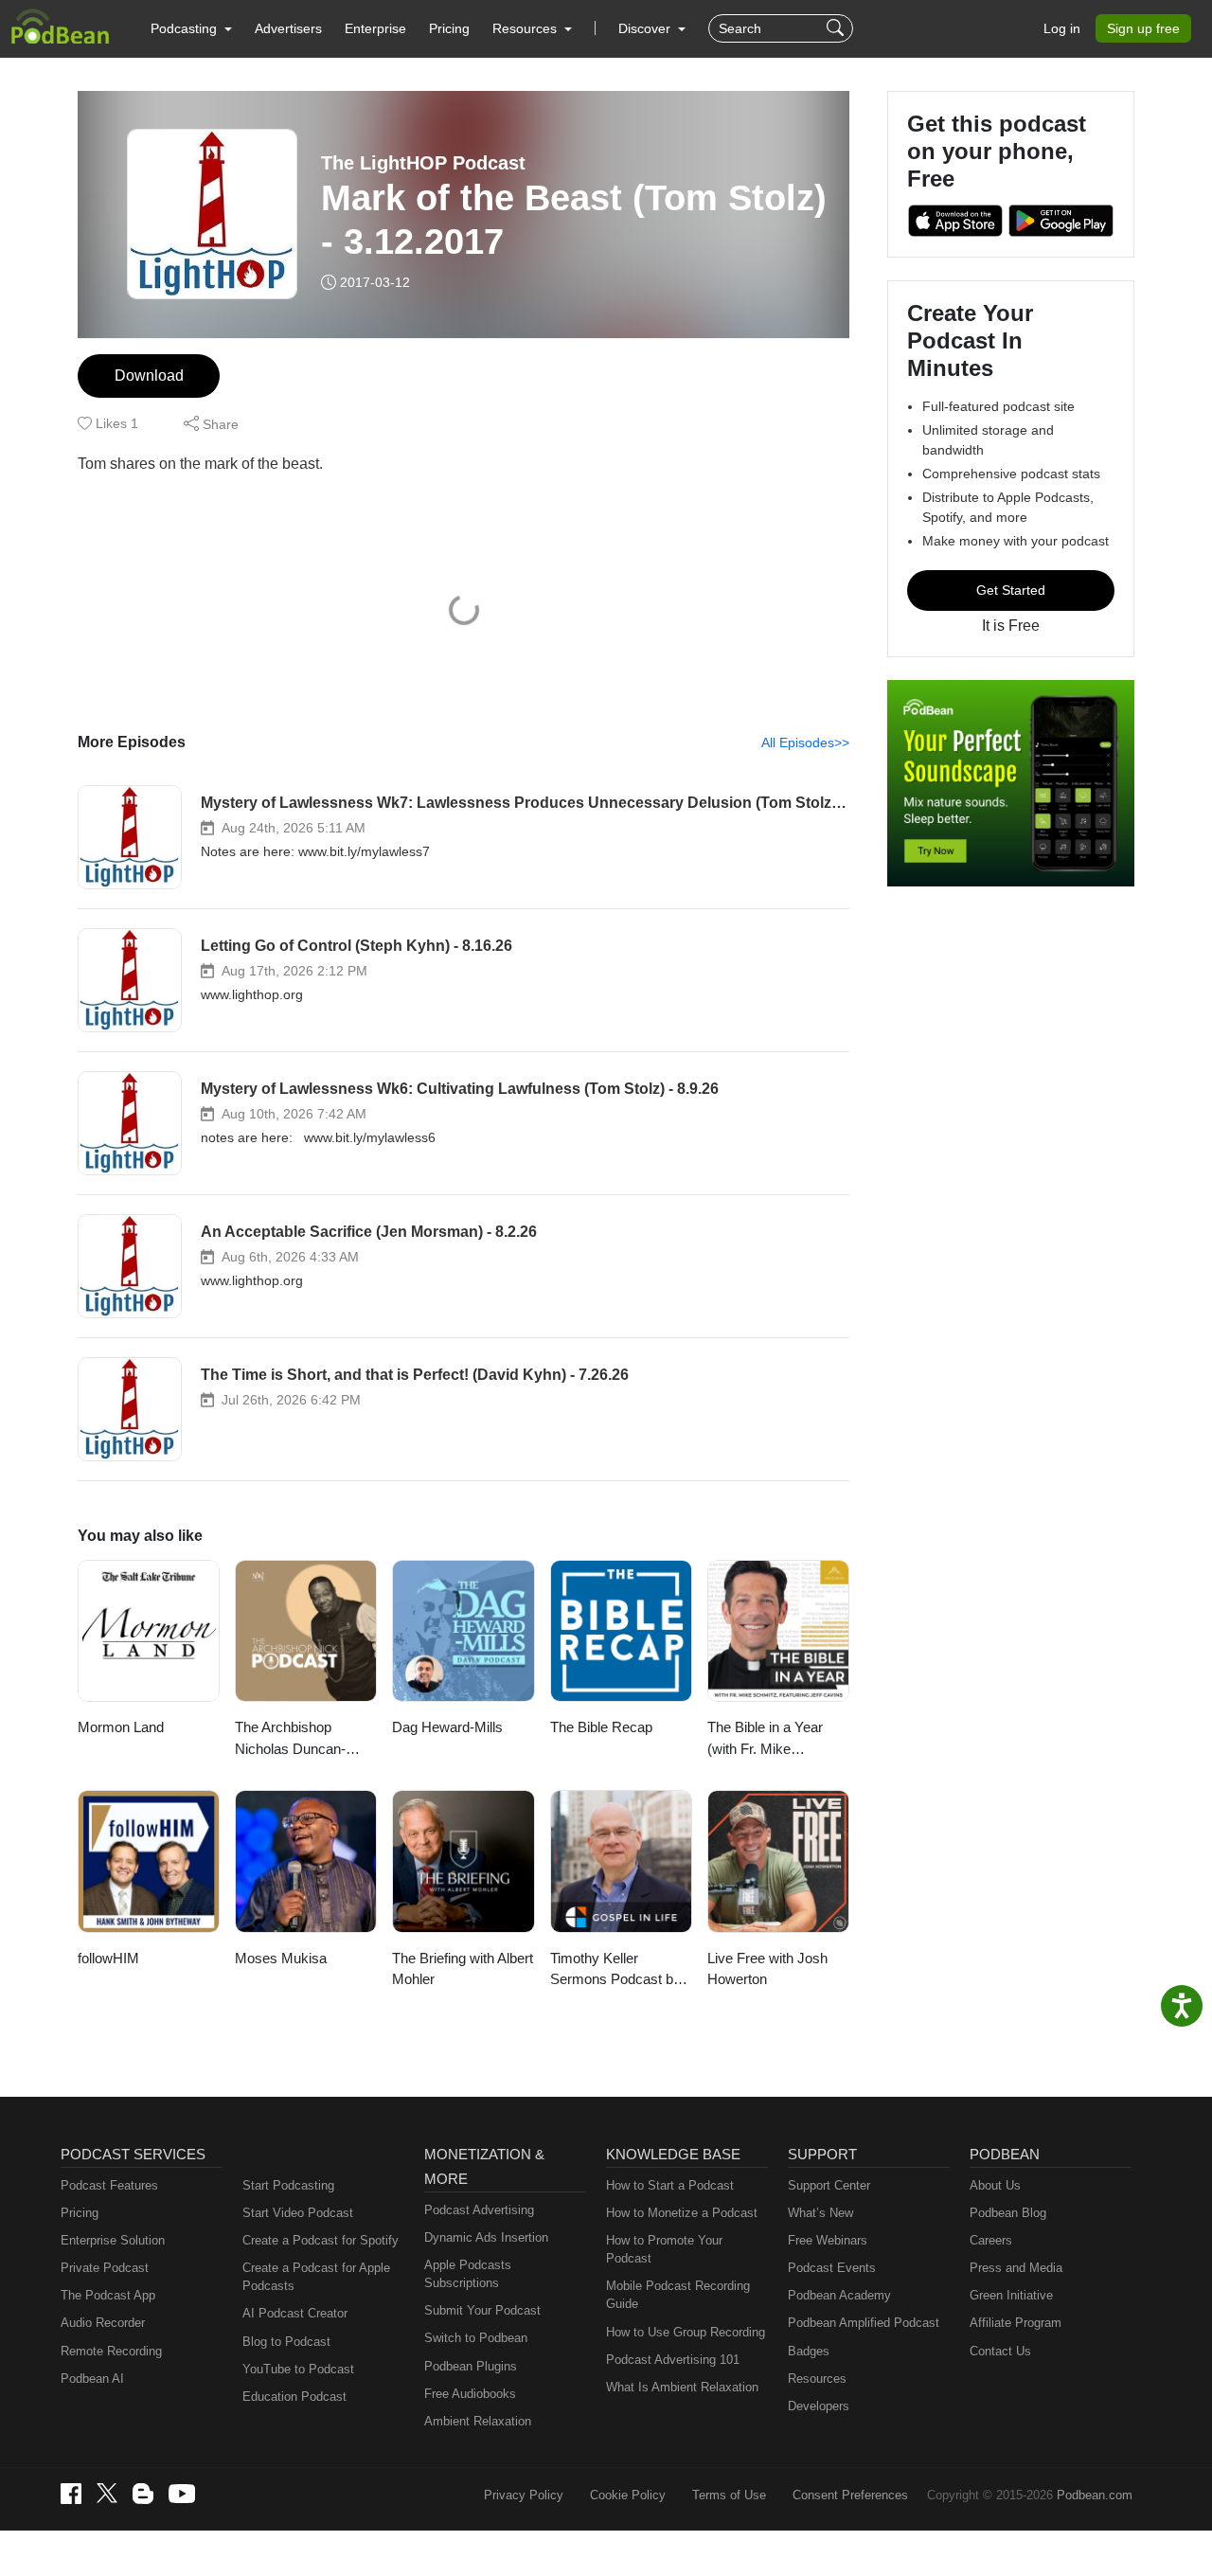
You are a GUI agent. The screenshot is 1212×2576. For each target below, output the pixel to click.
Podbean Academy (839, 2295)
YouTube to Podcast (298, 2369)
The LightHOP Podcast (423, 163)
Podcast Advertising (479, 2210)
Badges (809, 2351)
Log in (1062, 28)
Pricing (449, 28)
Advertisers (288, 28)
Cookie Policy (628, 2495)
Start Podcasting (288, 2185)
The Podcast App (108, 2295)
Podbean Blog (1008, 2213)
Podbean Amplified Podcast (864, 2323)
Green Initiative (1011, 2295)
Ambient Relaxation (478, 2421)
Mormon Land (121, 1727)
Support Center (829, 2185)
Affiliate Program (1016, 2323)
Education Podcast (294, 2397)
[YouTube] (182, 2494)
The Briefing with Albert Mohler (463, 1969)
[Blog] (143, 2494)
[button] (191, 28)
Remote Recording (111, 2351)
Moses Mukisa (281, 1958)
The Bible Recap (601, 1727)
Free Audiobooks (470, 2394)
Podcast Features (109, 2185)
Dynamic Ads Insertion (486, 2237)
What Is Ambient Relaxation (682, 2387)
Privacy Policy (524, 2495)
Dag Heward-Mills (447, 1727)
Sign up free (1143, 28)
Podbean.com (1095, 2495)
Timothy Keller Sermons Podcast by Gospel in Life (615, 1970)
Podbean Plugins (471, 2366)
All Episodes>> (805, 742)
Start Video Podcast (298, 2213)
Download (149, 376)
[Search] (838, 28)
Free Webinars (828, 2240)
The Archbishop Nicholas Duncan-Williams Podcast (290, 1739)
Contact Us (1000, 2351)
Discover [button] (646, 28)
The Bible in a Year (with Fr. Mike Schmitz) (765, 1739)
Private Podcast (105, 2268)
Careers (991, 2240)
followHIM (108, 1958)
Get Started (1011, 590)
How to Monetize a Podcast (682, 2213)
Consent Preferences (850, 2495)
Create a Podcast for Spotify (321, 2240)
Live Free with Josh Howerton (767, 1969)
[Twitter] (107, 2493)
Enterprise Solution (113, 2240)
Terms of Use (729, 2495)
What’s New (820, 2213)
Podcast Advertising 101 (673, 2360)
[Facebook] (71, 2494)
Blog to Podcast (286, 2342)
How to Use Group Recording (686, 2332)
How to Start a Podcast (670, 2185)
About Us (995, 2185)
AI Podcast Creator (295, 2313)
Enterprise (375, 28)
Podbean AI (92, 2379)
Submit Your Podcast (482, 2310)
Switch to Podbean (476, 2338)
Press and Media (1016, 2268)
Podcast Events (832, 2268)
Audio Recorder (103, 2323)
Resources (817, 2379)
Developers (819, 2406)
